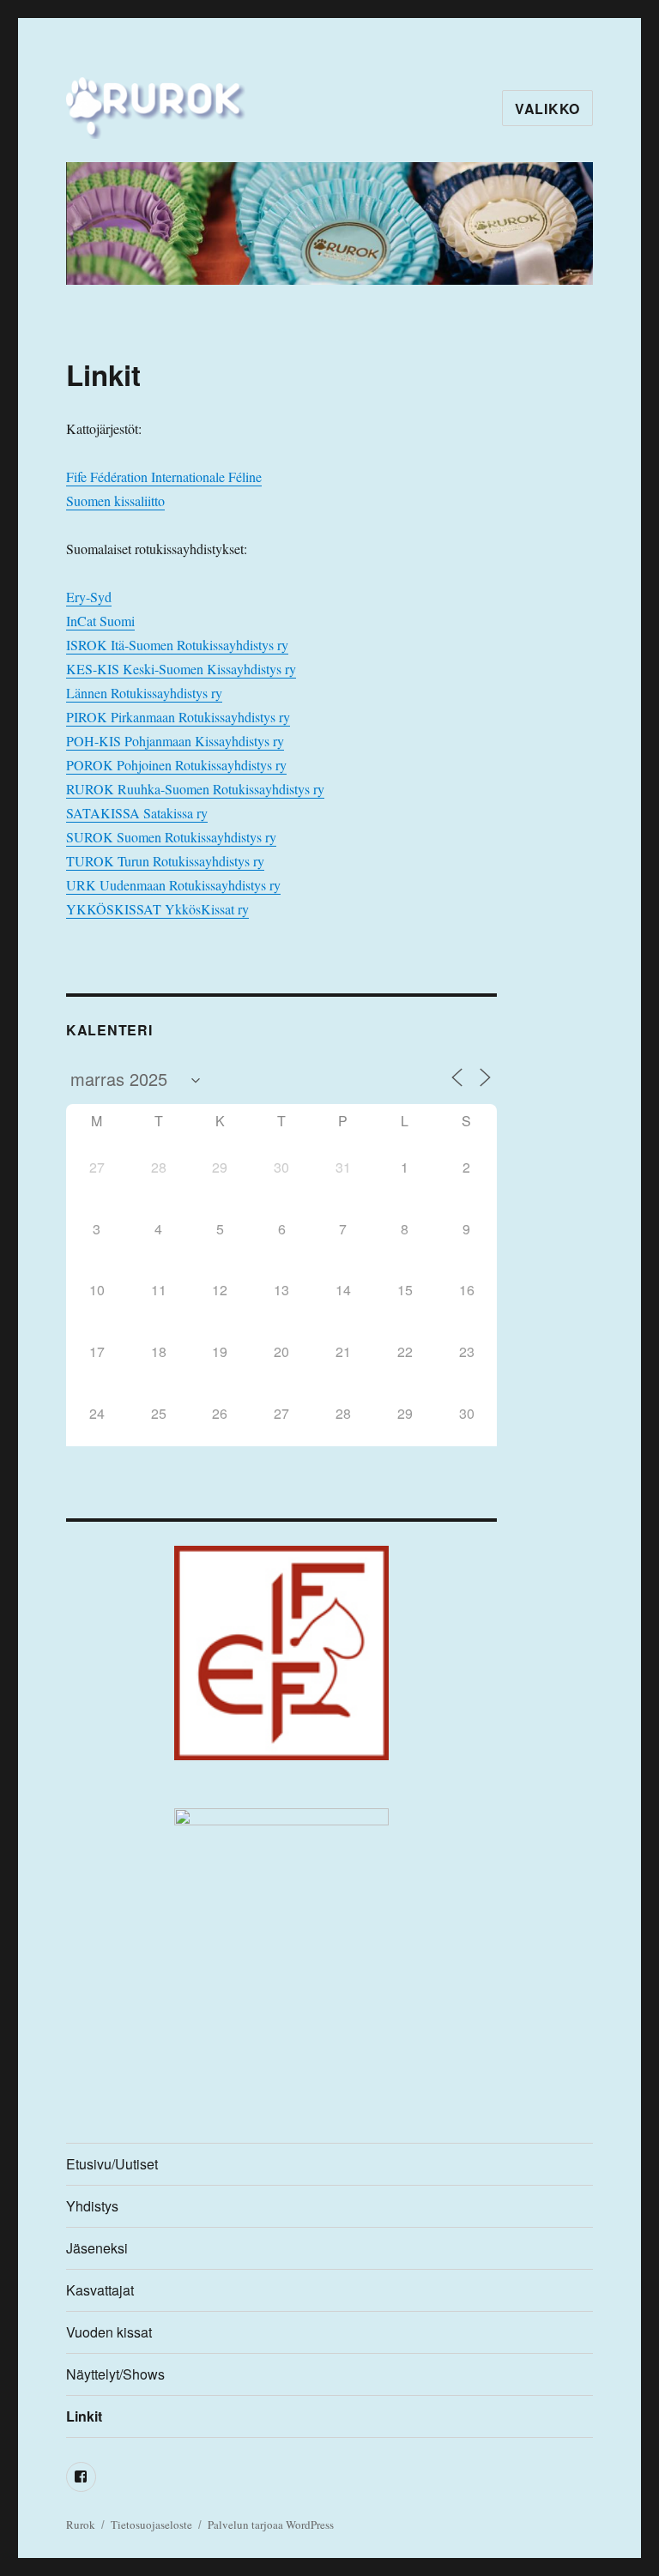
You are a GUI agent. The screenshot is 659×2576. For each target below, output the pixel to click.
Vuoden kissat (109, 2332)
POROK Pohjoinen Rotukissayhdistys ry (176, 765)
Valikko (547, 109)
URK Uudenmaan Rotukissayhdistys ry (173, 885)
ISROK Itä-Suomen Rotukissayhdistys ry (177, 645)
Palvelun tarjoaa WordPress (271, 2525)
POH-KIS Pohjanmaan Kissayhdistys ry (175, 741)
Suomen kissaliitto (115, 501)
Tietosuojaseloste (151, 2525)
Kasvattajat (100, 2290)
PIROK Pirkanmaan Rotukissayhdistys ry (178, 717)
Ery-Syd (89, 597)
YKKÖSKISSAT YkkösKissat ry (157, 909)
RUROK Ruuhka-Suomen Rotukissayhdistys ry (195, 789)
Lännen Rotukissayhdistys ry (144, 693)
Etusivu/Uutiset (112, 2164)
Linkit (84, 2416)
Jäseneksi (97, 2248)
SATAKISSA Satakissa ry (137, 813)
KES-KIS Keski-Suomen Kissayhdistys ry (181, 669)
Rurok (81, 2525)
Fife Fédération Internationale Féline (164, 477)
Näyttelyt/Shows (115, 2374)
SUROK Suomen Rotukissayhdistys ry (171, 837)
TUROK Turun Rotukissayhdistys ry (165, 861)
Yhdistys (92, 2206)
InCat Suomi (100, 621)
